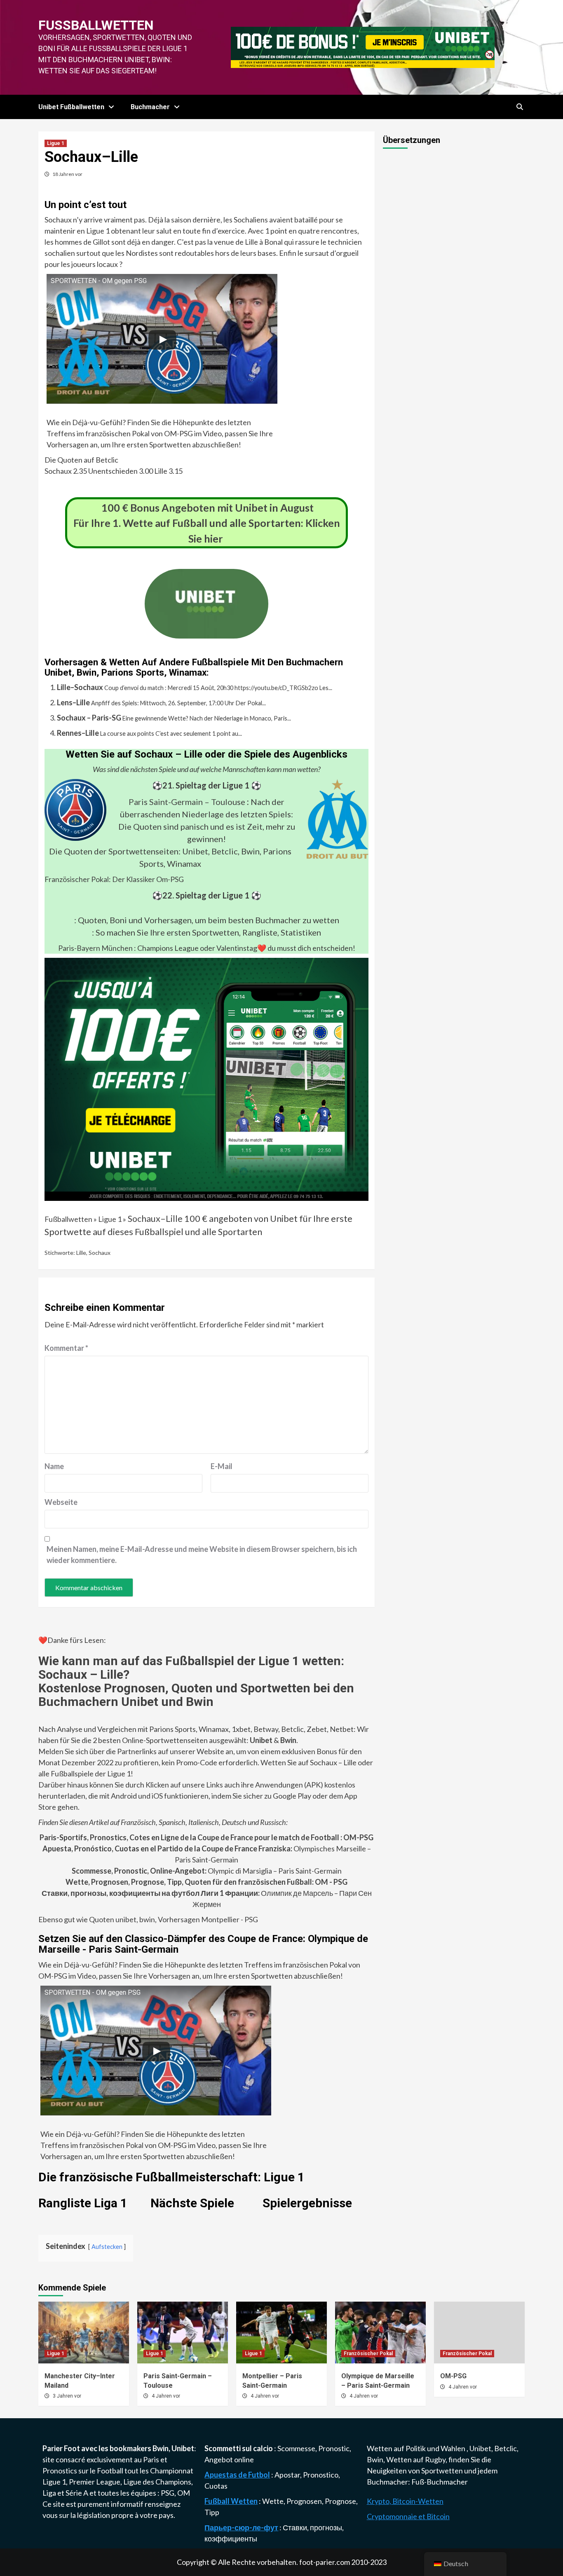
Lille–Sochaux (80, 687)
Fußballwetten (96, 25)
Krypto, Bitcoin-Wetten (405, 2501)
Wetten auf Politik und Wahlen (417, 2448)
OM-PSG (453, 2376)
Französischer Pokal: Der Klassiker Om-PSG (114, 879)
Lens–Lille (73, 702)
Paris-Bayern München (95, 948)
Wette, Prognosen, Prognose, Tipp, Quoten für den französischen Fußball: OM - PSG (206, 1882)
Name (54, 1466)
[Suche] (520, 107)
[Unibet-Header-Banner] (363, 47)
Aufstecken (107, 2247)
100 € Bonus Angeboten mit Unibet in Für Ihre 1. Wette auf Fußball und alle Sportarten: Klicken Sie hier (207, 523)
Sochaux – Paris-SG (89, 718)
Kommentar (66, 1348)
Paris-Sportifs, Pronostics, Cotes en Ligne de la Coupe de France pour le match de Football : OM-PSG (206, 1837)
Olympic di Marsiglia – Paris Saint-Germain (207, 1871)
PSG (168, 2493)
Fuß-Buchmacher (440, 2482)
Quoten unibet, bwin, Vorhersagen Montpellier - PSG (173, 1919)
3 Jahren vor (67, 2396)
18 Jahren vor (67, 174)
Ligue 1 (56, 143)
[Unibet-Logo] (206, 633)
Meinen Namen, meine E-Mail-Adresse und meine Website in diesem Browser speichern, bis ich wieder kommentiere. (202, 1555)
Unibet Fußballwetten (71, 107)
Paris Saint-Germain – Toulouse (187, 802)
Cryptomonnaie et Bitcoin (408, 2516)
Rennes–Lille (78, 733)
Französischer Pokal (368, 2354)
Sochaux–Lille (155, 1219)
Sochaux (100, 1253)
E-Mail (222, 1466)
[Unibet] (206, 1079)
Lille (81, 1253)
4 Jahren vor (166, 2396)
